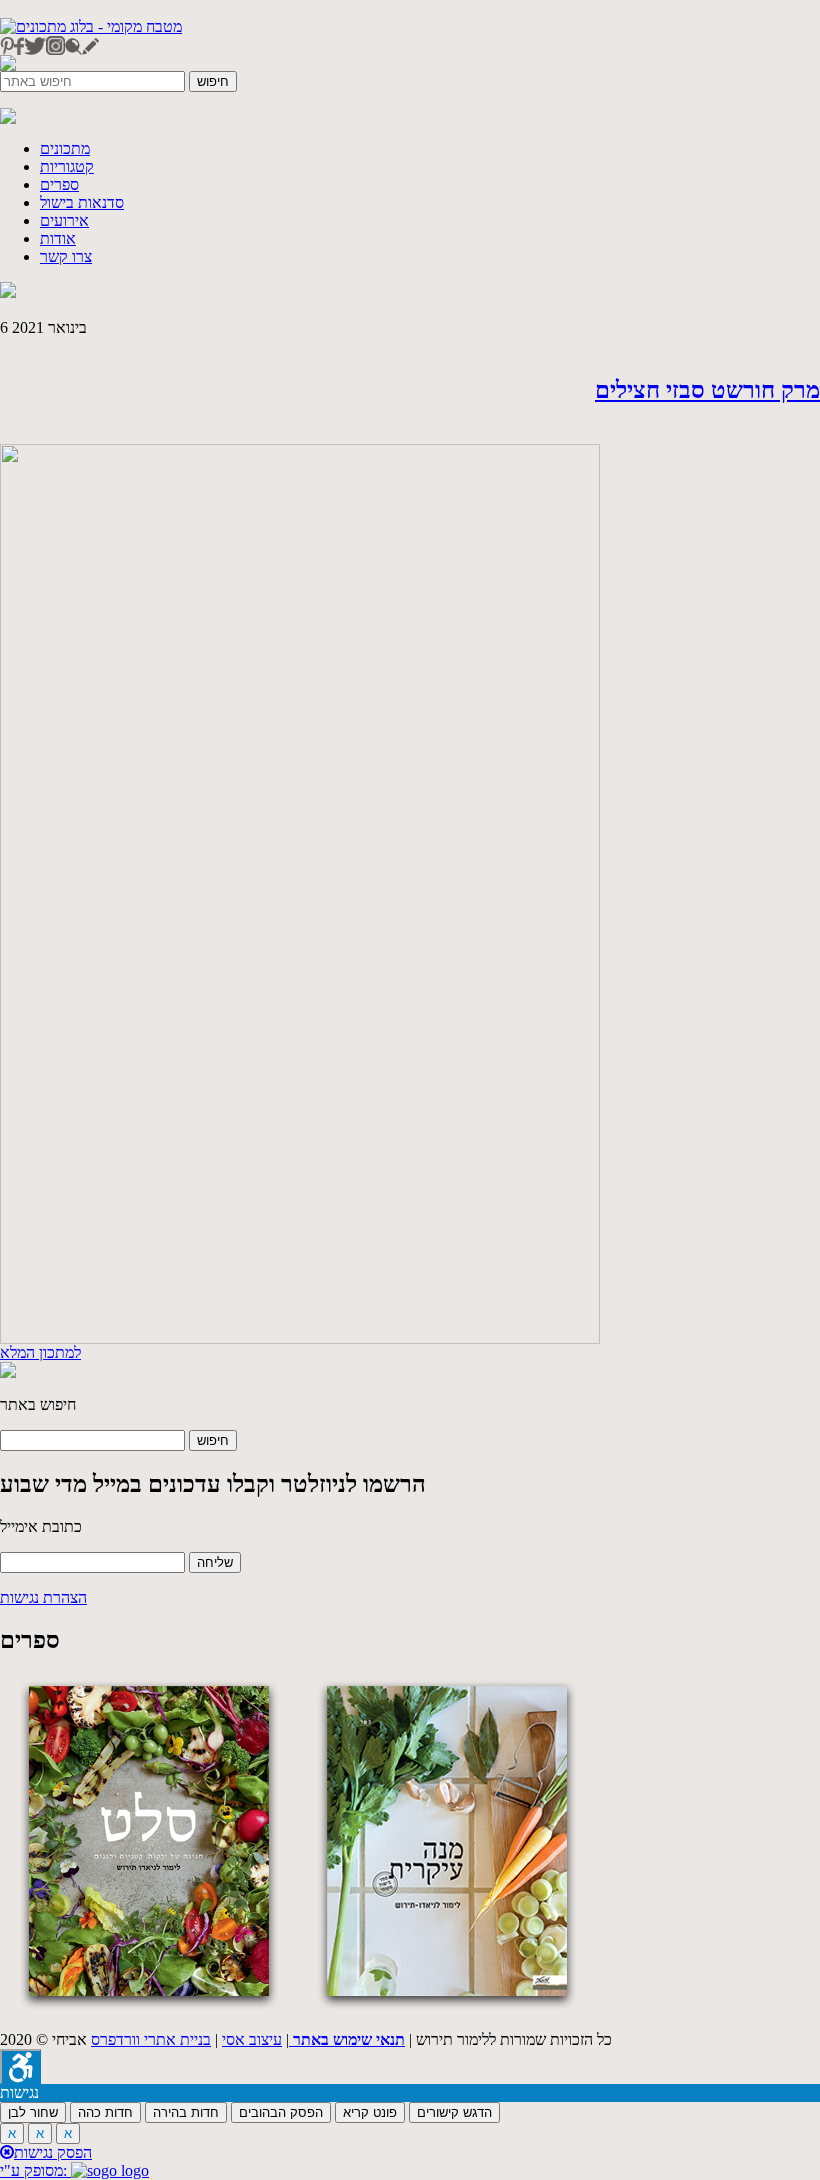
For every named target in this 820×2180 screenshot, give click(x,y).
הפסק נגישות (53, 2152)
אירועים (64, 220)
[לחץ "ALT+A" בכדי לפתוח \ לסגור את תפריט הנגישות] (20, 2066)
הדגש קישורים (454, 2112)
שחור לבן (33, 2112)
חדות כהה (105, 2112)
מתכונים (65, 148)
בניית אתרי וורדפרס (151, 2039)
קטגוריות (67, 166)
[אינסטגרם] (55, 49)
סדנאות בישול (82, 202)
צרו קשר (66, 256)
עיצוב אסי (252, 2039)
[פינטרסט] (7, 49)
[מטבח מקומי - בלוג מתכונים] (91, 26)
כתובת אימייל (41, 1526)
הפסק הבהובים (281, 2112)
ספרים (59, 184)
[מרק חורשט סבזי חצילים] (300, 1338)
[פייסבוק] (19, 49)
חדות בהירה (186, 2112)
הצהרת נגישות (43, 1597)
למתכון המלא (40, 1352)
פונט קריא (370, 2112)
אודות (58, 238)
